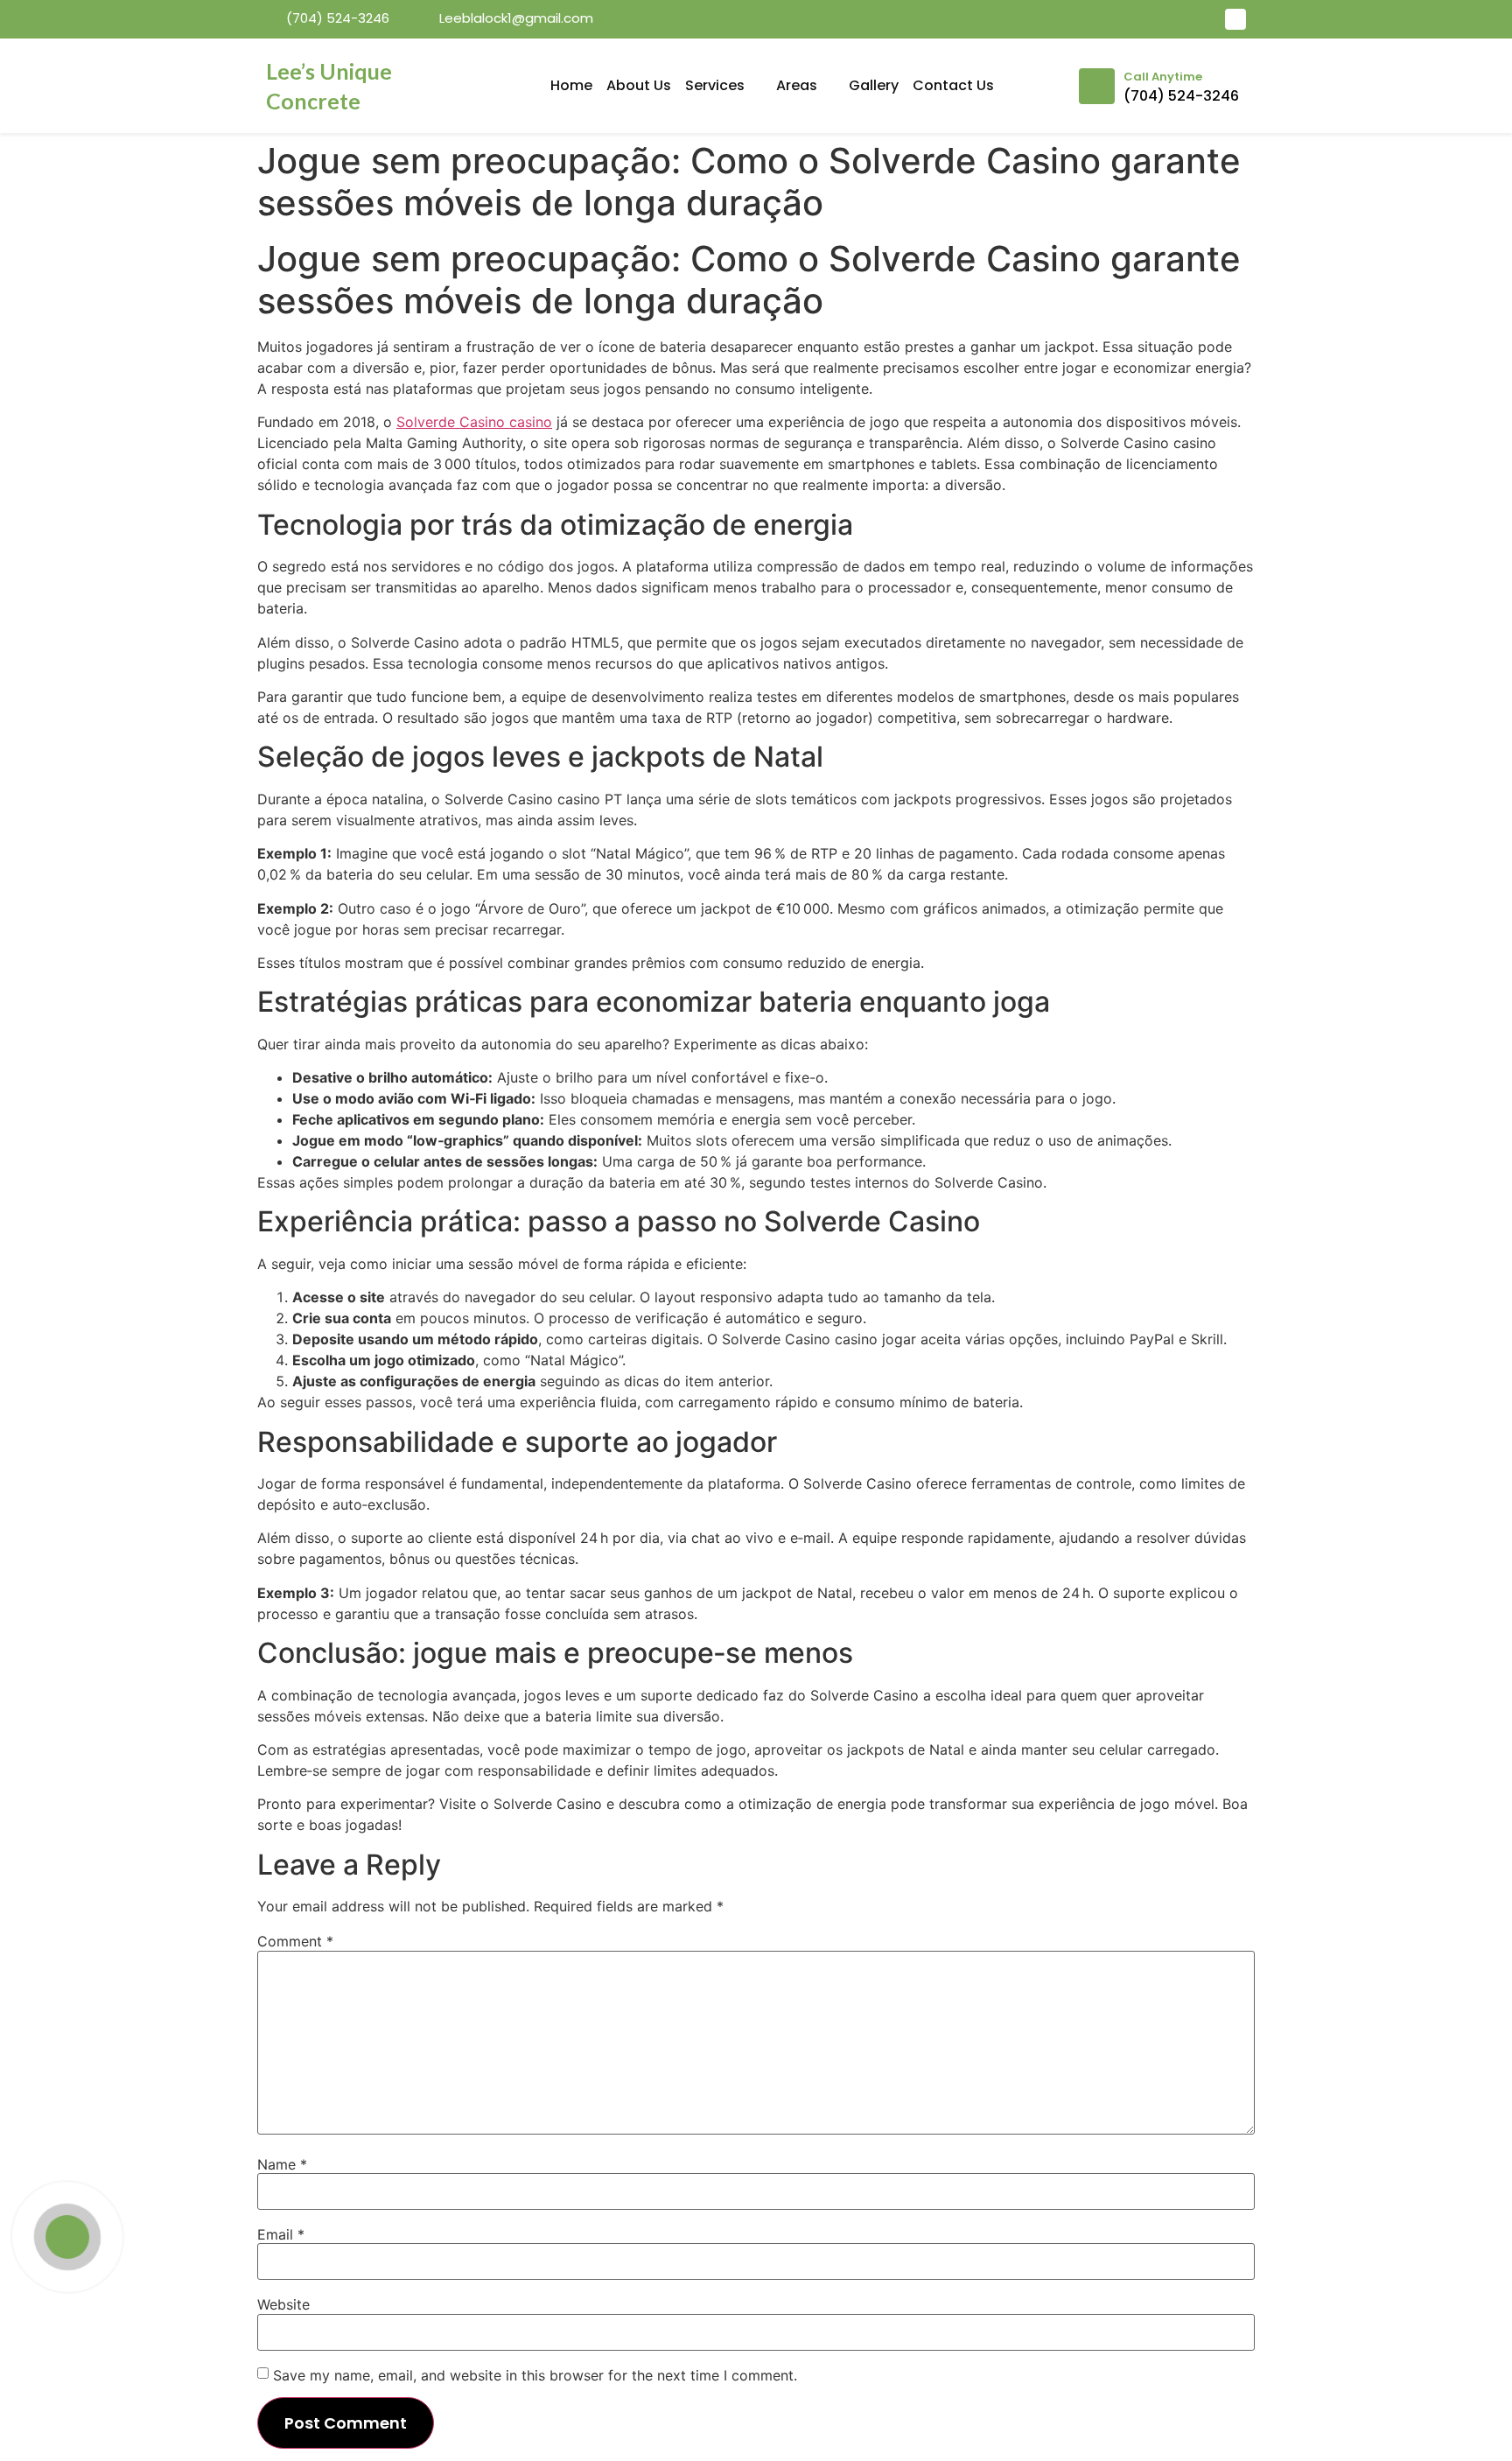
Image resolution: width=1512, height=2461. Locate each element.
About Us (639, 85)
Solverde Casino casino (474, 422)
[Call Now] (67, 2237)
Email (281, 2234)
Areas (797, 85)
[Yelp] (1235, 19)
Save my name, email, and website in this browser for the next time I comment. (535, 2375)
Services (715, 85)
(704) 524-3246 (1181, 96)
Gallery (874, 85)
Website (283, 2304)
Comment (295, 1941)
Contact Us (953, 85)
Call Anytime (1163, 77)
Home (571, 85)
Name (282, 2164)
